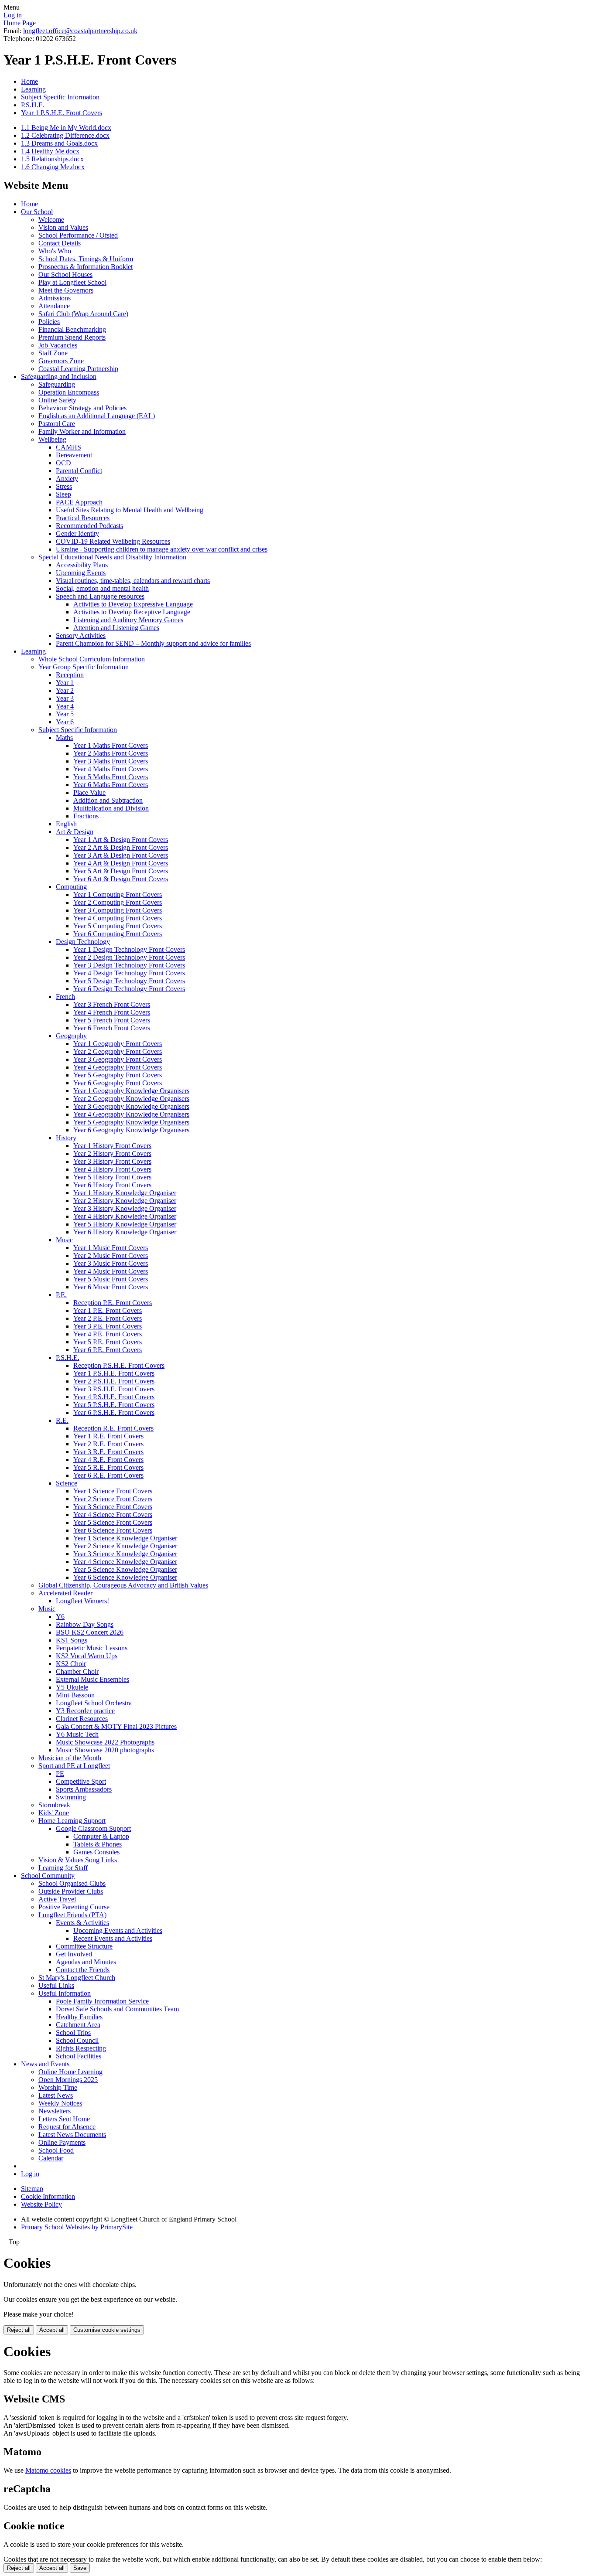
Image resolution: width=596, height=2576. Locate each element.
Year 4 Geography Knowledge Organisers (131, 1114)
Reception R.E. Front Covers (113, 1428)
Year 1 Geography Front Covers (118, 1044)
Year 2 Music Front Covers (111, 1256)
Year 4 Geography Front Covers (118, 1067)
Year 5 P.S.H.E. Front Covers (114, 1405)
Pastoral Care (57, 424)
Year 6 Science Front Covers (113, 1530)
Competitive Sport (81, 1781)
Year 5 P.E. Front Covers (108, 1342)
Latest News (56, 2095)
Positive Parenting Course (74, 1907)
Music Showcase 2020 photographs (105, 1750)
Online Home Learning (70, 2072)
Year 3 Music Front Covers (111, 1263)
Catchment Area (78, 2025)
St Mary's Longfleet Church (77, 1978)
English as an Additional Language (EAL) (97, 416)
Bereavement (74, 455)
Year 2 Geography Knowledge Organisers (131, 1099)
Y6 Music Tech (77, 1734)
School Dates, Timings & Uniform (86, 259)
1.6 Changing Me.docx (53, 167)
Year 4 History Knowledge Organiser (125, 1216)
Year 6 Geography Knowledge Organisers (131, 1130)
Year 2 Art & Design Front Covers (121, 847)
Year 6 (65, 722)
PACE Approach (79, 502)
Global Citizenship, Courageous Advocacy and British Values (123, 1585)
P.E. (61, 1295)
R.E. (62, 1420)
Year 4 (65, 706)
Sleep (63, 494)
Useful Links (56, 1985)
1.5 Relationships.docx (52, 159)
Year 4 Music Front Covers (111, 1271)
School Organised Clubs (72, 1883)
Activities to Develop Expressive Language (133, 604)
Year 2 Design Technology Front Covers (129, 957)
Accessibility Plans (82, 565)
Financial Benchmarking (72, 329)
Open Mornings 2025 (68, 2080)
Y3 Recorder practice (85, 1711)
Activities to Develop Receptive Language (132, 612)
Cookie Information (48, 2196)
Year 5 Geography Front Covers (118, 1075)
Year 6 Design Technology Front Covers (129, 989)
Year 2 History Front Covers (112, 1153)
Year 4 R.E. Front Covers (108, 1460)
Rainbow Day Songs (85, 1624)
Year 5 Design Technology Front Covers (129, 981)
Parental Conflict (79, 471)
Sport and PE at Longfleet (74, 1766)
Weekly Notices (60, 2103)
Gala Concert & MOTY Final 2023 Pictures (116, 1726)
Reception (70, 675)
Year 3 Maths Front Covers (111, 761)
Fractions (86, 816)
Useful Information (65, 1993)
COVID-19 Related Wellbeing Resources (113, 541)
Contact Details (60, 243)
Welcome (51, 220)
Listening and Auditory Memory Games (128, 620)
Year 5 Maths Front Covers (111, 777)
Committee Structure (84, 1946)
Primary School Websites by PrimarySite (77, 2227)
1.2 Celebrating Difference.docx (65, 135)
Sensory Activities (81, 635)
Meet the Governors (66, 290)
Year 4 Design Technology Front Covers (129, 973)
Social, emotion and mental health (102, 588)
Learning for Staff (63, 1868)
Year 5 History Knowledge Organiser (125, 1224)
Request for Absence (67, 2127)
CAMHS (69, 447)
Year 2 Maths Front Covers (111, 753)
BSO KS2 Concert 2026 (90, 1632)
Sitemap (32, 2189)
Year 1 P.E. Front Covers (108, 1310)
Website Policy (41, 2204)
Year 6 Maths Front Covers (111, 785)
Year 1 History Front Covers (112, 1146)
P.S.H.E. (33, 105)
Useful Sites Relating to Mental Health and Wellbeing (130, 510)
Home (29, 81)
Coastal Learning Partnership (78, 369)
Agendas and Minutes (86, 1962)
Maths (64, 738)
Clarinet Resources (82, 1719)
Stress (64, 486)
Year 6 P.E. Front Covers (108, 1350)
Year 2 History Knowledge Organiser (125, 1201)
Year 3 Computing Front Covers (118, 910)
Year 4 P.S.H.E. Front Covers (114, 1397)
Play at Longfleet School (72, 282)
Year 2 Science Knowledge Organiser (125, 1546)
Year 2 (65, 690)
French (65, 997)
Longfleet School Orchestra (94, 1703)
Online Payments (62, 2142)
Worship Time (58, 2087)
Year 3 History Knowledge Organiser (125, 1208)
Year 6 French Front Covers (112, 1028)
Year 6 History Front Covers (112, 1185)
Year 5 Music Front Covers (111, 1279)
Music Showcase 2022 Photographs (105, 1742)
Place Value (89, 792)
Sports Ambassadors (84, 1789)
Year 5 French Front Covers (112, 1020)
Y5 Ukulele (72, 1687)
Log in (13, 15)
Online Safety (57, 400)
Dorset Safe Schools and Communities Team (117, 2009)
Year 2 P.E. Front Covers (108, 1318)
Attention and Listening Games (116, 628)
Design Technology (83, 942)
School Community (48, 1876)
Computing (71, 887)
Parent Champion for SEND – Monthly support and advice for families (153, 643)
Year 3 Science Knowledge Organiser (125, 1554)
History (66, 1138)
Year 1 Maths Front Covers (111, 745)
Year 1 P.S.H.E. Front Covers (62, 113)
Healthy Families (79, 2017)
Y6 (60, 1617)
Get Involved (74, 1954)
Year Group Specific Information (84, 667)
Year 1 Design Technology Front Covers (129, 949)
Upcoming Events (81, 573)
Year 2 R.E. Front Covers (108, 1444)
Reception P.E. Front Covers (113, 1303)
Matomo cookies (48, 2470)
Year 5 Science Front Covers (113, 1522)
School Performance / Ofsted (78, 235)
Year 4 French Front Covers (112, 1012)
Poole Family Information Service (102, 2001)
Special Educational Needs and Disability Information (112, 557)
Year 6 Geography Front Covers (118, 1083)
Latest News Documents (72, 2135)
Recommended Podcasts (89, 526)
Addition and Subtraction (108, 800)
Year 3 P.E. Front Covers (108, 1326)
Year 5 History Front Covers (112, 1177)
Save (80, 2568)
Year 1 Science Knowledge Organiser (125, 1538)
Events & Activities (82, 1923)
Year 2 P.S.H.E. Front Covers (114, 1381)
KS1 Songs (72, 1640)
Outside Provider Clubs (71, 1891)
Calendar (51, 2158)
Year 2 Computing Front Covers (118, 902)
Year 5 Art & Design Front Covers (121, 871)
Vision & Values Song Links (78, 1860)
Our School (37, 212)
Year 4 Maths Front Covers (111, 769)
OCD (63, 463)
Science (67, 1483)
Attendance (54, 306)
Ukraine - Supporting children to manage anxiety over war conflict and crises (162, 549)
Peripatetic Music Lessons (92, 1648)
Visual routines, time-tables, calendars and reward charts (133, 581)
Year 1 (65, 683)
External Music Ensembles (92, 1679)
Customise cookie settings (107, 2330)
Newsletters (55, 2111)
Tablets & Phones (98, 1844)
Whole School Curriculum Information (92, 659)
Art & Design (75, 832)
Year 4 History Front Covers (112, 1169)
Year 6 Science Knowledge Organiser (125, 1577)
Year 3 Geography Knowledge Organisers (131, 1106)
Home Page (20, 23)
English (66, 824)
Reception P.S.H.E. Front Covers (119, 1365)
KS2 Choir (71, 1664)
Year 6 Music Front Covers (111, 1287)
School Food (56, 2150)
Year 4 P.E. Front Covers (108, 1334)
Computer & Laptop (101, 1836)
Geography (71, 1036)
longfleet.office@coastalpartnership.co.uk (80, 31)
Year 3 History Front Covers (112, 1161)
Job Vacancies (58, 345)
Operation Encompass (69, 392)
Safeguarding (57, 384)
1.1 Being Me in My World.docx (66, 128)
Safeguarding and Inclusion (59, 377)
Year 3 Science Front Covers (113, 1507)
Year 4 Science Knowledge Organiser (125, 1562)
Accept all (52, 2330)
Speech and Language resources (100, 596)
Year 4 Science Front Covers (113, 1515)
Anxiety (67, 479)
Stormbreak (54, 1805)
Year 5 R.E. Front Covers (108, 1467)
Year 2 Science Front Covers (113, 1499)
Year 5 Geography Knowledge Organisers (131, 1122)
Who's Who (55, 251)
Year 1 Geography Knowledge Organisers (131, 1091)
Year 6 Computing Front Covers (118, 934)
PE (60, 1774)
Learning (33, 89)
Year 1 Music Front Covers (111, 1248)
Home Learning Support (72, 1821)
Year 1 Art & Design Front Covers (121, 840)
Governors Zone (61, 361)
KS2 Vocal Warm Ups (87, 1656)
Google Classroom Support (93, 1828)
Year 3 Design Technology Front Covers (129, 965)
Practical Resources (83, 518)
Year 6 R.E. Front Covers (108, 1475)
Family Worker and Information (82, 431)
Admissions (55, 298)
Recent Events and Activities (113, 1938)
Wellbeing (52, 439)
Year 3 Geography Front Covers (118, 1059)
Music (64, 1240)
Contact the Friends (83, 1970)
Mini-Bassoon (75, 1695)
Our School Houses (65, 274)
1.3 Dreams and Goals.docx (59, 143)
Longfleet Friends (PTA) (72, 1915)
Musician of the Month (70, 1758)
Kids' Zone (54, 1813)
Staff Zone (53, 353)
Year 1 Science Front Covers (113, 1491)
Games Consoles (96, 1852)
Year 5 (65, 714)
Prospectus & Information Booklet (86, 267)
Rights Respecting (81, 2048)
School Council (77, 2040)
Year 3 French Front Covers (112, 1004)
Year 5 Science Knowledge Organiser (125, 1569)
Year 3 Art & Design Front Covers (121, 855)
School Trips (73, 2033)
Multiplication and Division (111, 808)
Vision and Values (63, 227)
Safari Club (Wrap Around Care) (83, 314)
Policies (49, 322)
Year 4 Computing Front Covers (118, 918)
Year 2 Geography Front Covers (118, 1051)
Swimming (71, 1797)
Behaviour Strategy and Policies (82, 408)
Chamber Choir (77, 1671)
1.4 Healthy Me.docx (50, 151)
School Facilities (79, 2056)
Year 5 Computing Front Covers (118, 926)
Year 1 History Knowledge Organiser (125, 1193)
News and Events (45, 2064)
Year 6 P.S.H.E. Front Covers (114, 1412)
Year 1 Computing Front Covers (118, 894)
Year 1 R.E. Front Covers (108, 1436)
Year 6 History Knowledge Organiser (125, 1232)
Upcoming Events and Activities (118, 1930)
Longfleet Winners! (82, 1601)
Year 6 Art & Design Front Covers (121, 879)
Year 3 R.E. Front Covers (108, 1452)
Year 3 (65, 698)
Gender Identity (77, 533)
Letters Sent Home (64, 2119)
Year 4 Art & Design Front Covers (121, 863)
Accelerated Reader (65, 1593)
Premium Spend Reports (72, 337)
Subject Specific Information (60, 97)
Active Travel (57, 1899)
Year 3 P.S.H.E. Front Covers (114, 1389)
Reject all (19, 2330)
